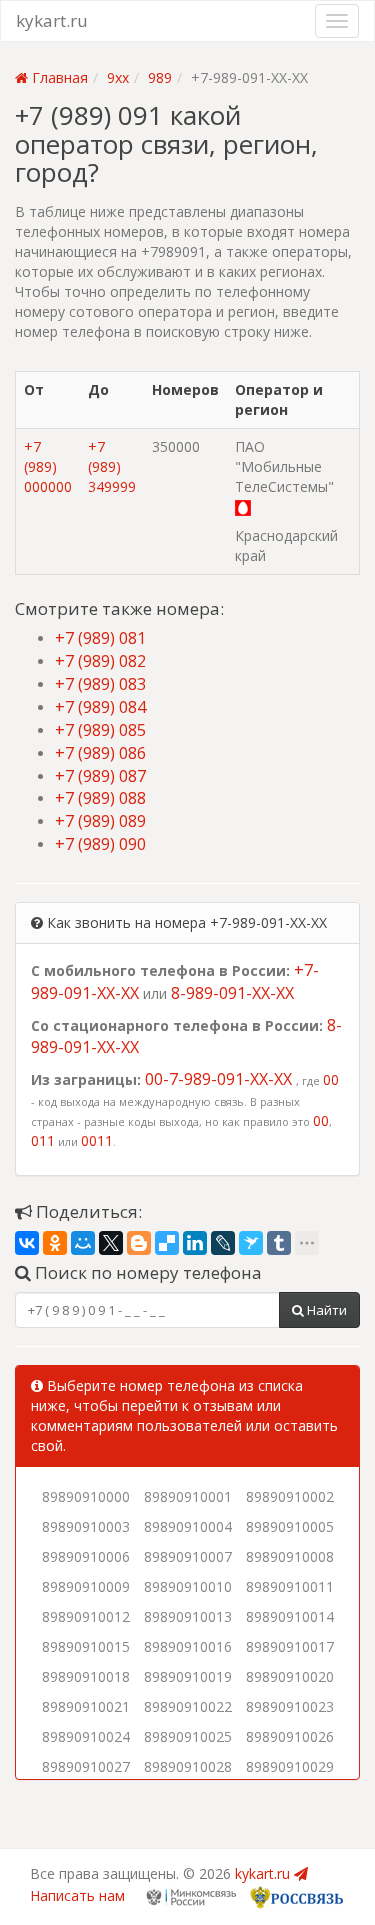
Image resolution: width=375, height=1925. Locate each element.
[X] (111, 1243)
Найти (325, 1310)
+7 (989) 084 (100, 707)
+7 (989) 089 (100, 821)
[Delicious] (167, 1243)
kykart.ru (52, 20)
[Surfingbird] (251, 1243)
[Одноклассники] (55, 1243)
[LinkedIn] (195, 1243)
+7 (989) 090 (100, 844)
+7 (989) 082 (100, 661)
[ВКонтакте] (27, 1243)
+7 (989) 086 (100, 753)
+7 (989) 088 (100, 798)
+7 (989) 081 (100, 638)
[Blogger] (139, 1243)
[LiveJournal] (223, 1243)
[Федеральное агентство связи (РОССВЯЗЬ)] (295, 1895)
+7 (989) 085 (100, 730)
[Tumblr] (279, 1243)
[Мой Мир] (83, 1243)
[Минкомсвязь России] (191, 1895)
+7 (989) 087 (100, 776)
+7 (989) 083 (100, 684)
